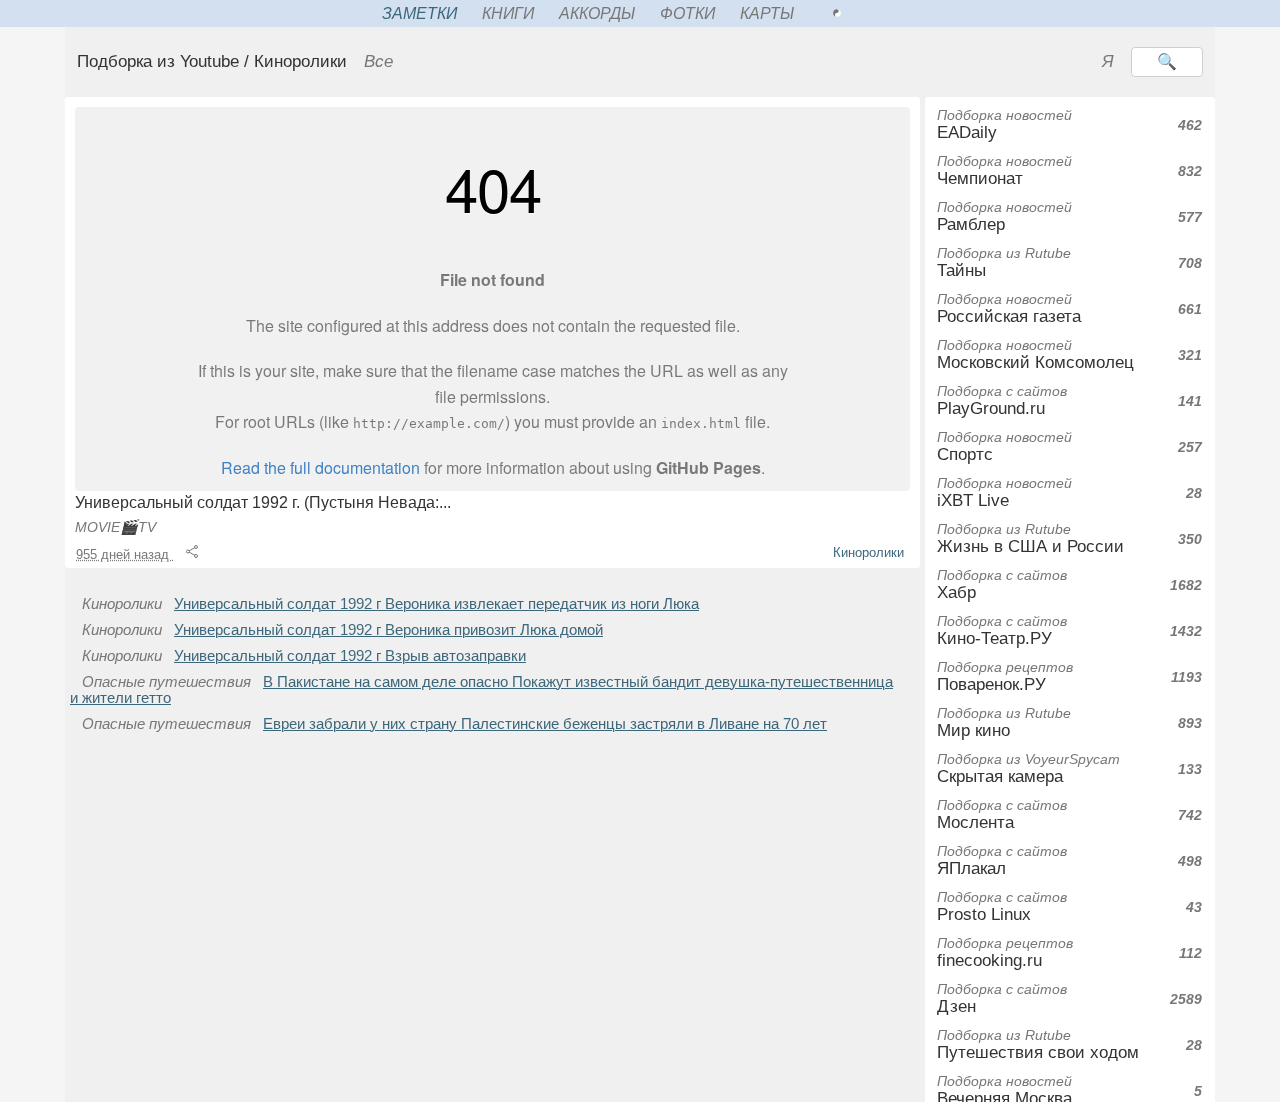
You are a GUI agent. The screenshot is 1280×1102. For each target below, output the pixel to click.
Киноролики (868, 552)
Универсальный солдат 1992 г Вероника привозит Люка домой (388, 630)
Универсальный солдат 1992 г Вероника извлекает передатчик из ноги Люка (436, 604)
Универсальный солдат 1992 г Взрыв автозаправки (350, 656)
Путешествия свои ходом (1038, 1044)
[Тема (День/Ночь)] (859, 13)
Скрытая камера (1028, 768)
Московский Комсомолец (1035, 354)
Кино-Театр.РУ (1002, 630)
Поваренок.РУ (1005, 676)
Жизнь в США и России (1030, 538)
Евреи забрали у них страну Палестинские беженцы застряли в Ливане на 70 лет (545, 724)
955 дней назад (124, 554)
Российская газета (1009, 308)
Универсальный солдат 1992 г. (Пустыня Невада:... (263, 502)
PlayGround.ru (1002, 400)
